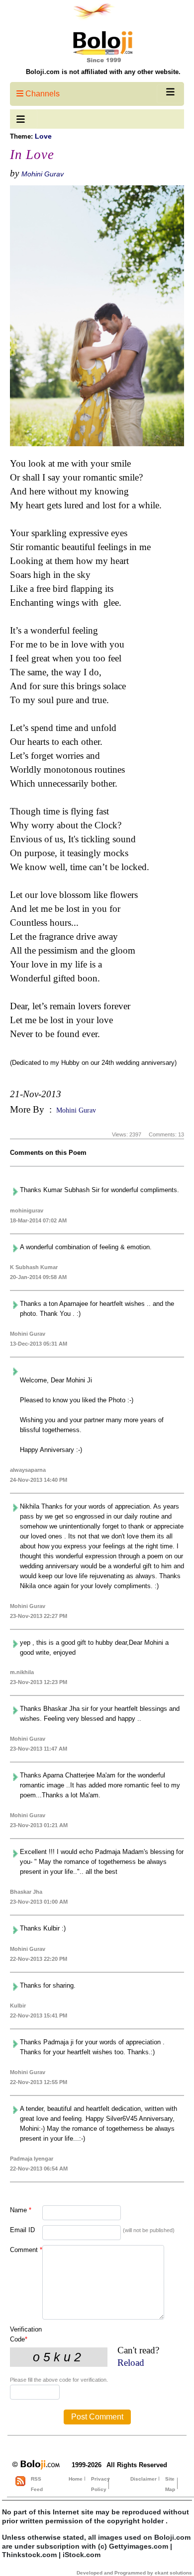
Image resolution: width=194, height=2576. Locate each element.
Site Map (170, 2484)
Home (76, 2479)
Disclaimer (144, 2479)
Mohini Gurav (43, 174)
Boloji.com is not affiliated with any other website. (103, 72)
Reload (131, 2363)
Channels (42, 94)
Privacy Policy (100, 2484)
